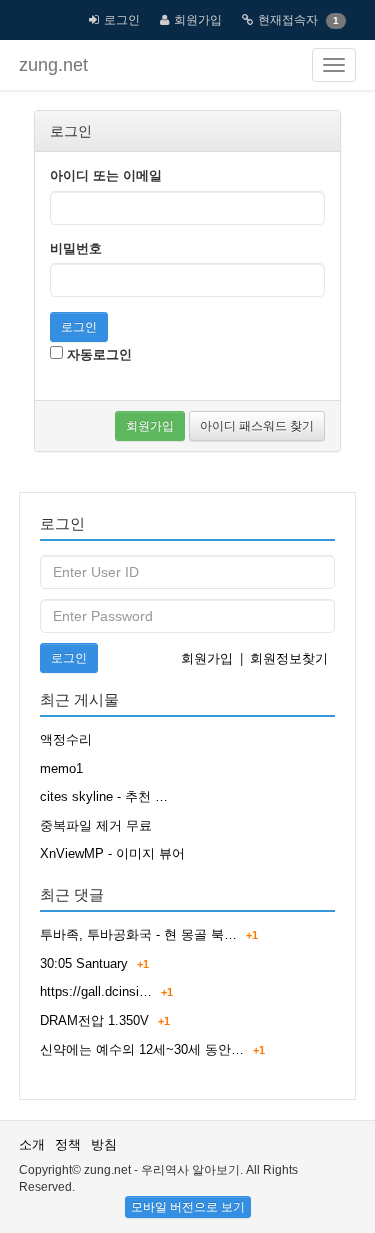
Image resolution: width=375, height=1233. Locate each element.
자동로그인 (97, 354)
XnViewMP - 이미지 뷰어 (112, 853)
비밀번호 (76, 248)
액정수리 (66, 739)
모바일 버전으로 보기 (188, 1207)
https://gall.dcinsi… (96, 991)
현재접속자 (288, 20)
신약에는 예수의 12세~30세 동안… (142, 1049)
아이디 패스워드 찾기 (257, 426)
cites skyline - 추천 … (104, 796)
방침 (104, 1144)
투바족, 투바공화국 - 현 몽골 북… (138, 934)
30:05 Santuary (84, 963)
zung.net (53, 65)
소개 (32, 1144)
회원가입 (198, 20)
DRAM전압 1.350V (94, 1020)
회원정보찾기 (289, 658)
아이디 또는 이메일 (106, 175)
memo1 (61, 768)
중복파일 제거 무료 (96, 825)
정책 (68, 1144)
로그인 (122, 20)
